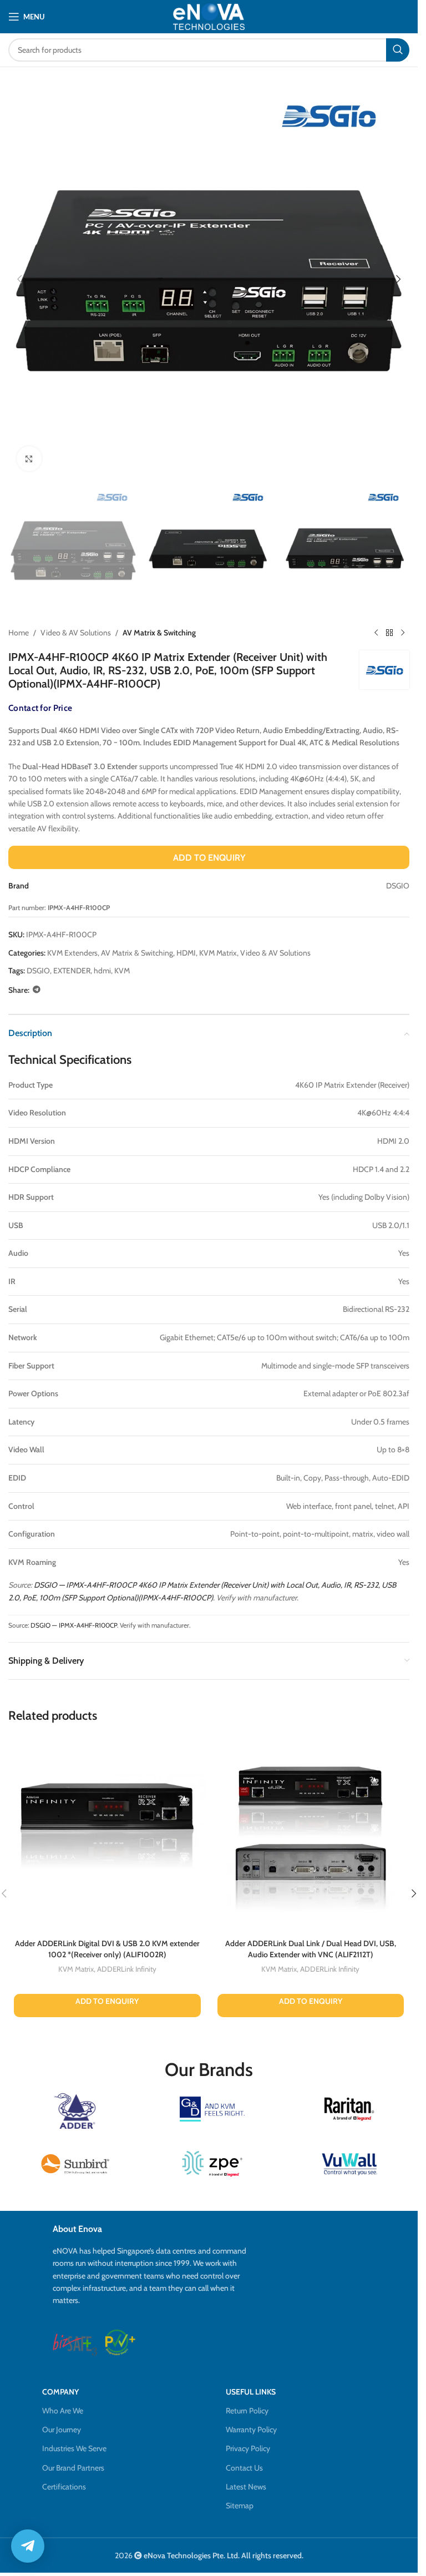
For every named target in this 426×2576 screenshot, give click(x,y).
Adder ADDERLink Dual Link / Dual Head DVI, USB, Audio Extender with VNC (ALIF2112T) (311, 1949)
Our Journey (62, 2429)
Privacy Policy (248, 2448)
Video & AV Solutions (76, 633)
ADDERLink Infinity (127, 1969)
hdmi (102, 971)
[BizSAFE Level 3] (75, 2342)
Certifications (64, 2487)
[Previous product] (376, 633)
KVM (122, 971)
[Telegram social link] (37, 990)
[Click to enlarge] (29, 459)
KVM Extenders (72, 953)
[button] (19, 279)
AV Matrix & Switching (159, 633)
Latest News (246, 2487)
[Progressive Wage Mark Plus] (120, 2342)
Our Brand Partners (73, 2468)
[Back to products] (389, 633)
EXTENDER (72, 971)
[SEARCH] (398, 50)
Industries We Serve (74, 2448)
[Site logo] (209, 16)
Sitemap (240, 2506)
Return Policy (247, 2411)
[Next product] (403, 633)
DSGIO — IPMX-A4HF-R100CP (74, 1625)
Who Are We (63, 2411)
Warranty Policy (251, 2429)
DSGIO (38, 971)
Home (19, 633)
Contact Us (244, 2468)
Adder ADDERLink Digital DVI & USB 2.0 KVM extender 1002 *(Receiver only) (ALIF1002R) (107, 1949)
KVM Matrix (218, 953)
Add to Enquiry (209, 858)
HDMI (186, 953)
